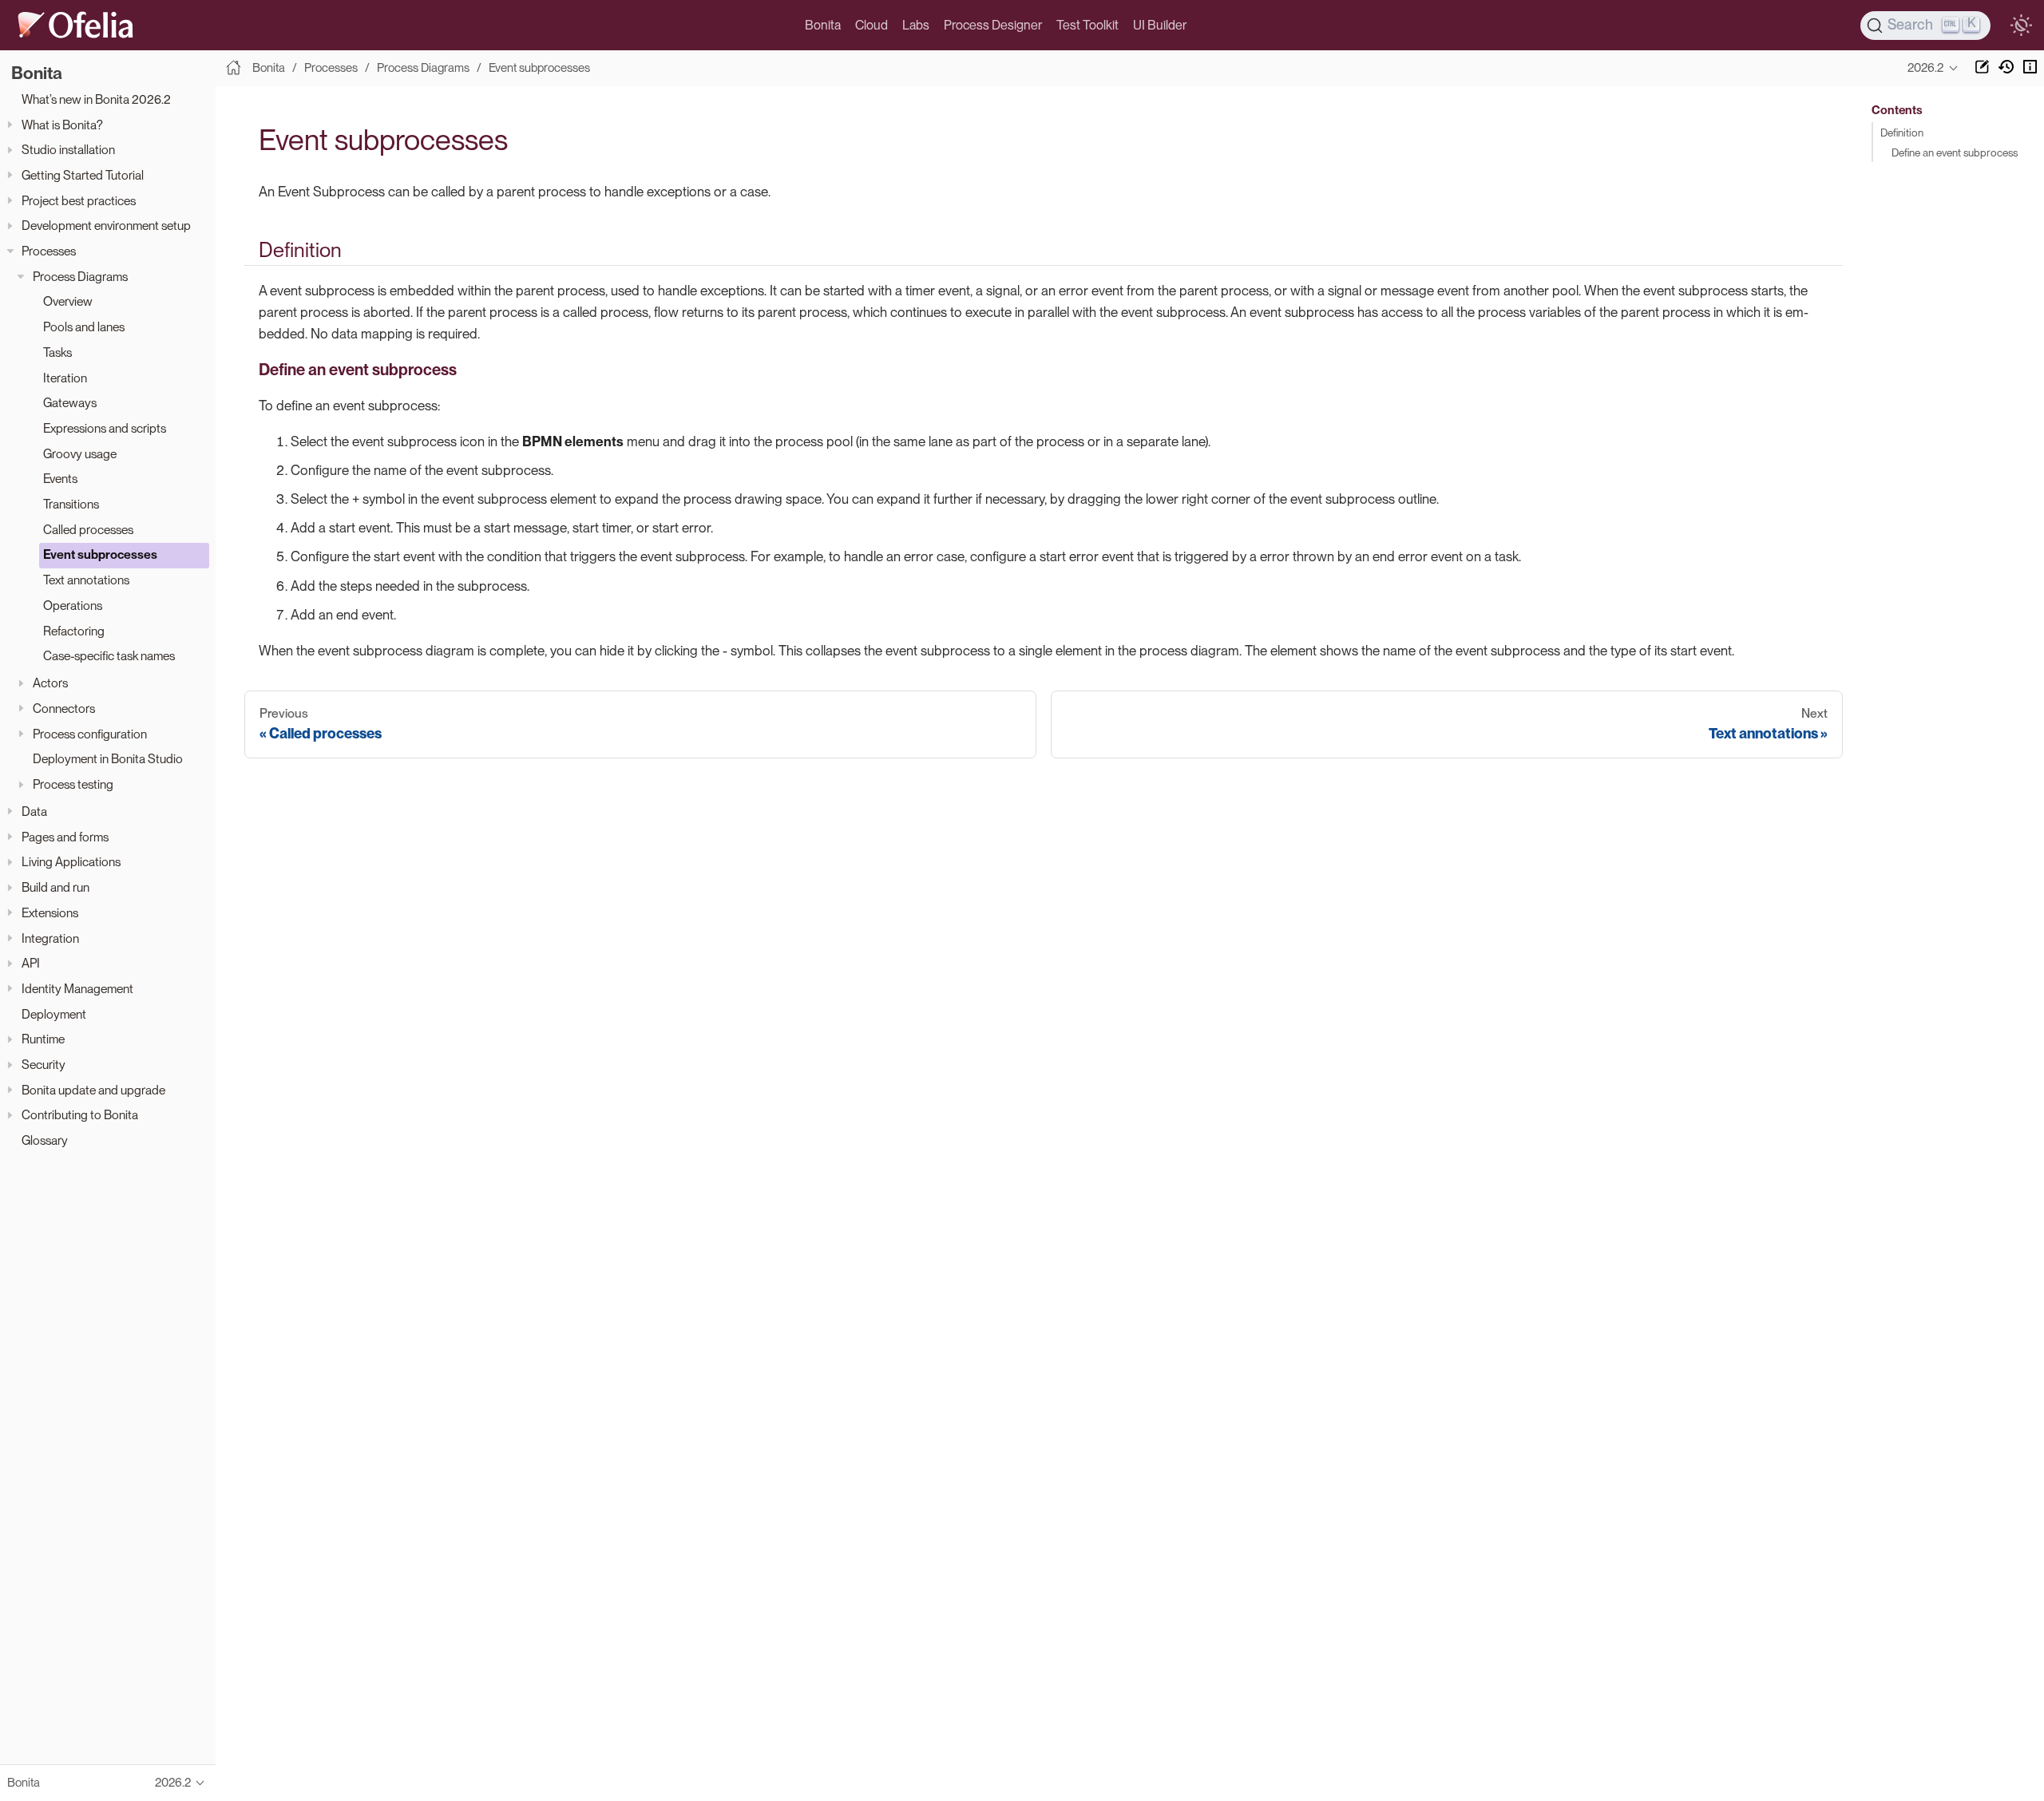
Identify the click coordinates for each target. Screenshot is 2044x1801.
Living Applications (71, 862)
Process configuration (90, 734)
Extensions (50, 913)
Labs (916, 25)
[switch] (2021, 26)
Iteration (65, 378)
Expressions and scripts (105, 428)
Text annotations (86, 580)
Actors (50, 683)
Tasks (57, 352)
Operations (73, 606)
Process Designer (993, 25)
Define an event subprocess (1955, 152)
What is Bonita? (62, 125)
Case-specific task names (109, 656)
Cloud (871, 25)
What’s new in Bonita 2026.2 (96, 99)
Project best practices (79, 201)
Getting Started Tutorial (83, 175)
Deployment (54, 1014)
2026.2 (1925, 68)
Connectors (64, 709)
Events (60, 479)
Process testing (73, 784)
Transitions (71, 504)
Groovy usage (80, 454)
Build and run (55, 887)
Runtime (43, 1039)
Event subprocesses (100, 554)
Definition (1902, 133)
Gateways (70, 403)
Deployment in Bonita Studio (108, 759)
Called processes (88, 530)
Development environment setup (106, 226)
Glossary (45, 1140)
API (31, 963)
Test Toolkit (1087, 25)
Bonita (823, 25)
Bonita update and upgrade (93, 1090)
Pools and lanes (84, 327)
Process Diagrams (80, 277)
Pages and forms (65, 837)
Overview (68, 301)
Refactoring (74, 631)
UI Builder (1160, 25)
